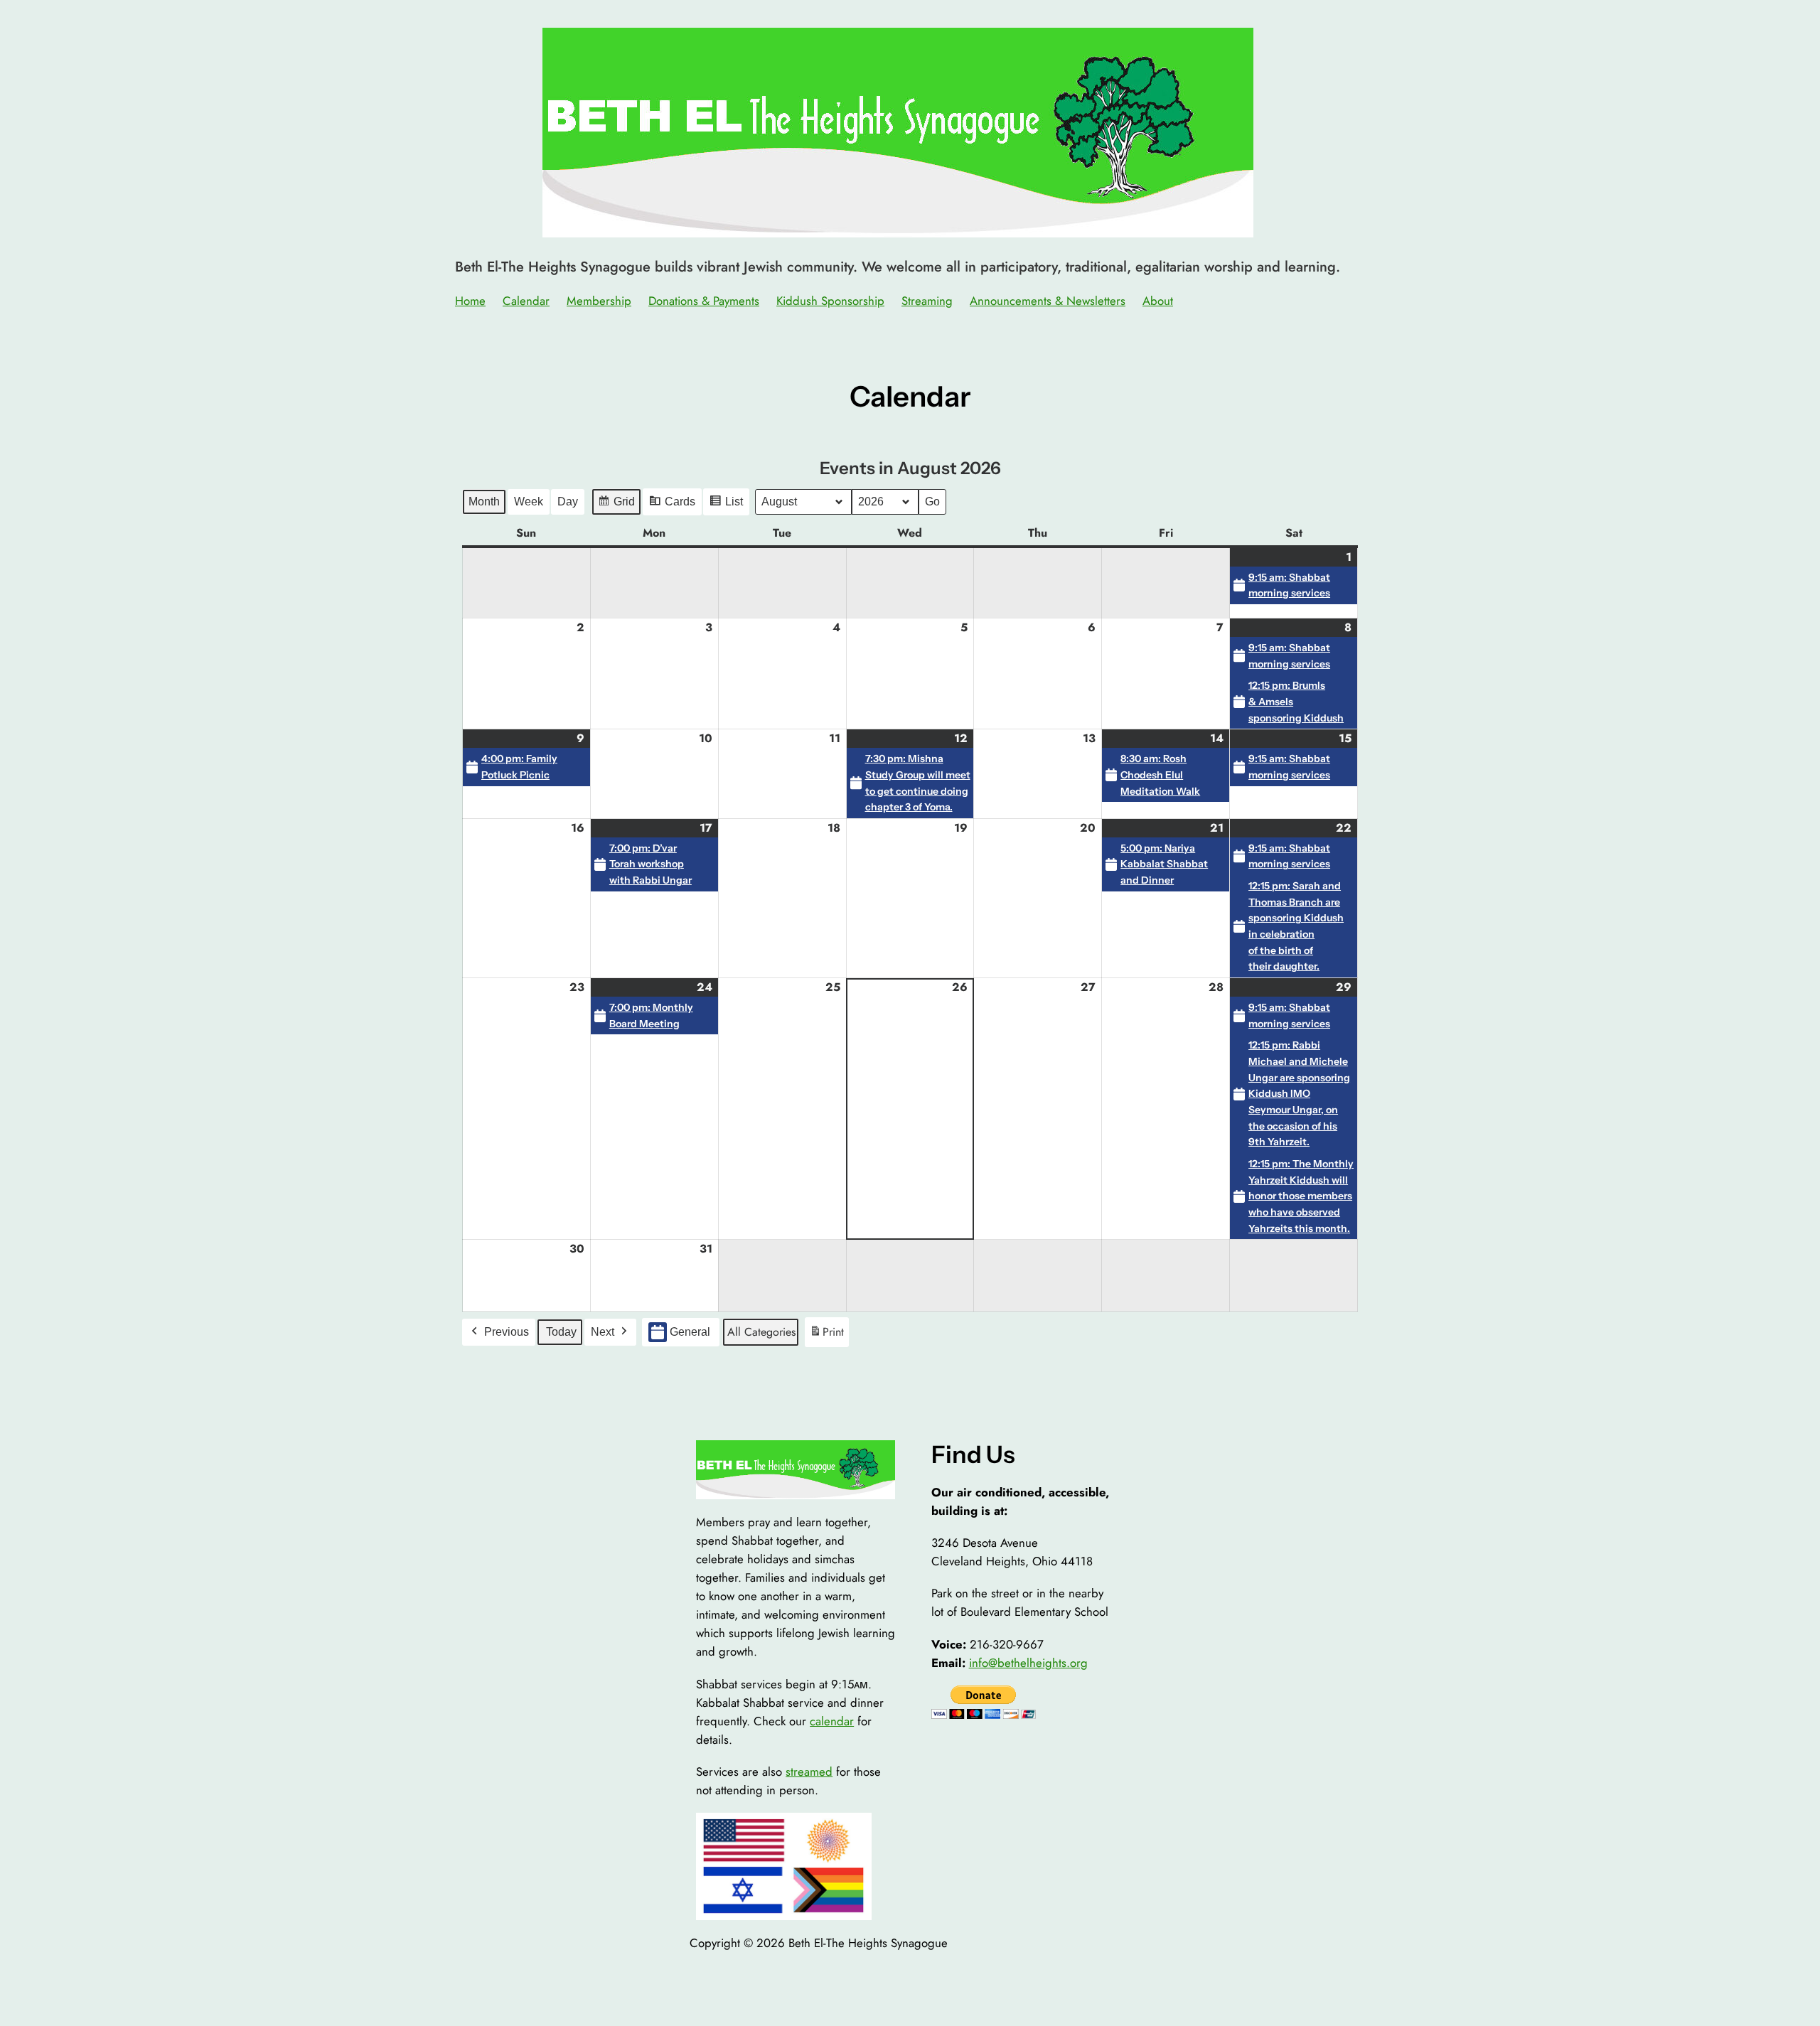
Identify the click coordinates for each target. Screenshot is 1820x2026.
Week (529, 502)
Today (561, 1332)
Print (826, 1335)
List (726, 505)
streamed (809, 1772)
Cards (672, 505)
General (690, 1332)
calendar (832, 1721)
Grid (616, 505)
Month (484, 502)
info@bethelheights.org (1028, 1663)
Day (568, 502)
